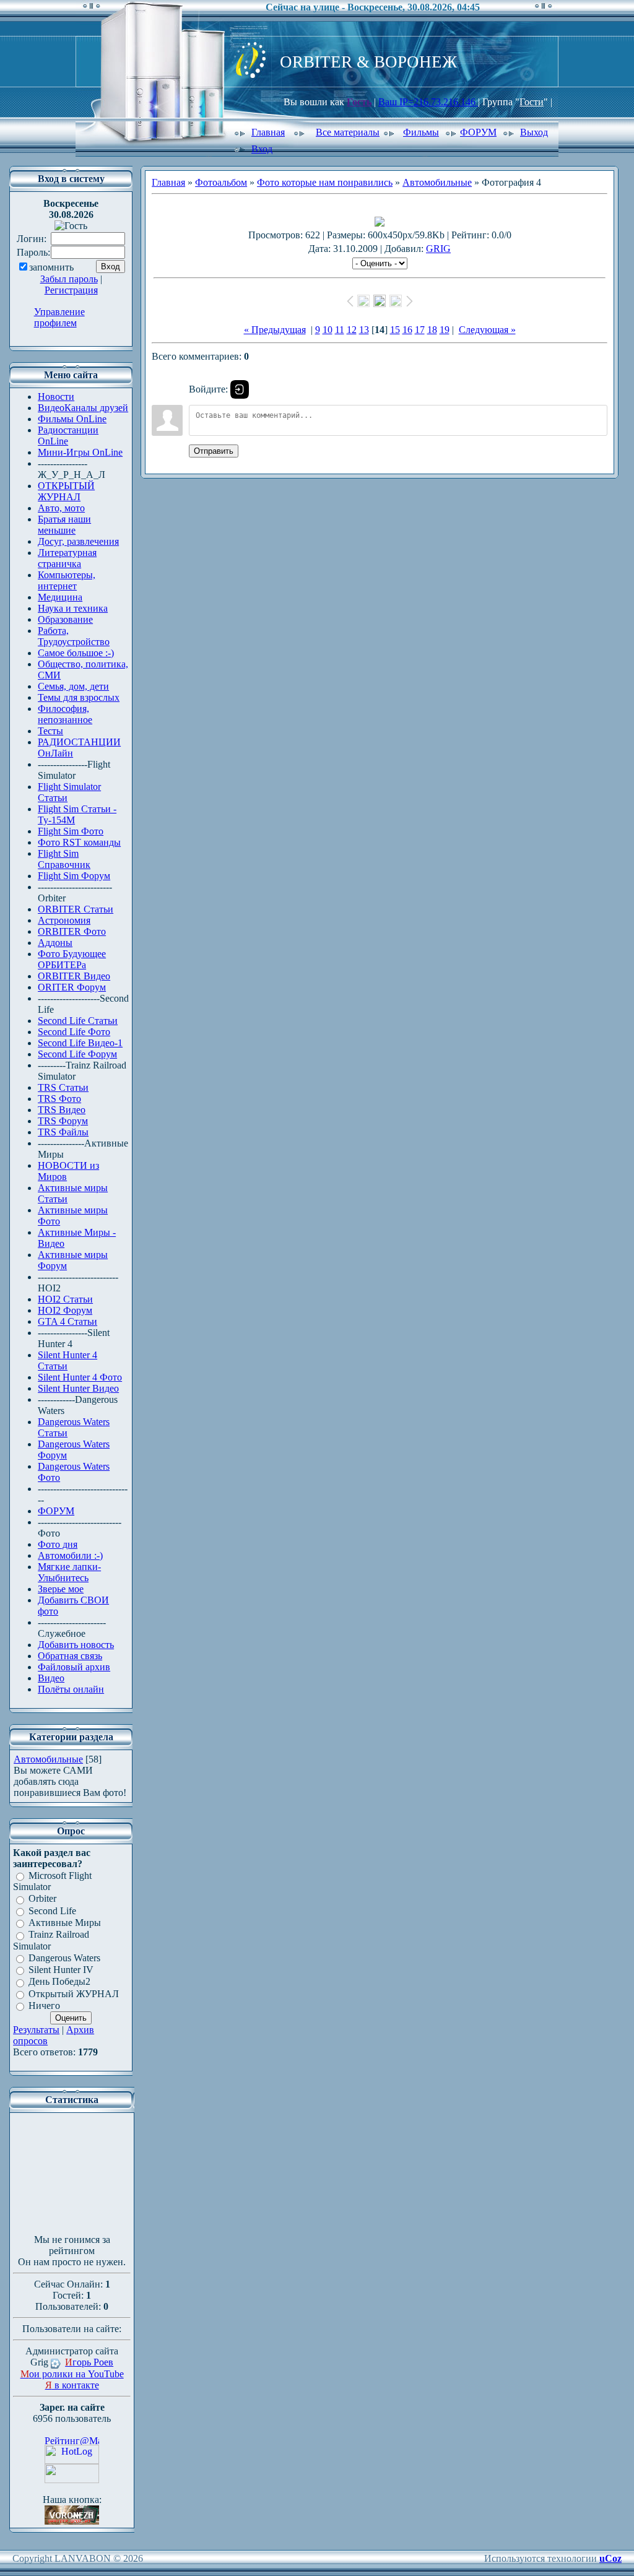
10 (328, 330)
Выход (534, 132)
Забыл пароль (69, 279)
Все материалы (348, 132)
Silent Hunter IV (61, 1970)
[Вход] (240, 389)
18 (432, 330)
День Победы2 (59, 1982)
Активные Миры (65, 1923)
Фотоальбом (221, 182)
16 (407, 330)
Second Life (52, 1911)
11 (340, 330)
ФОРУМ (478, 132)
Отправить (214, 451)
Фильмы (421, 132)
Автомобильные (48, 1759)
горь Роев (89, 2362)
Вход (262, 149)
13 (364, 330)
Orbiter (42, 1899)
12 (352, 330)
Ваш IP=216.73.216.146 (428, 102)
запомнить (51, 267)
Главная (268, 132)
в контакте (72, 2385)
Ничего (44, 2006)
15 (395, 330)
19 (445, 330)
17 (420, 330)
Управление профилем (59, 317)
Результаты (36, 2030)
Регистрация (71, 290)
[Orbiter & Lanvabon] (72, 2521)
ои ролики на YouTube (72, 2374)
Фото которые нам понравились (325, 182)
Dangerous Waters (64, 1958)
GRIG (438, 249)
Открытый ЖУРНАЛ (74, 1994)
